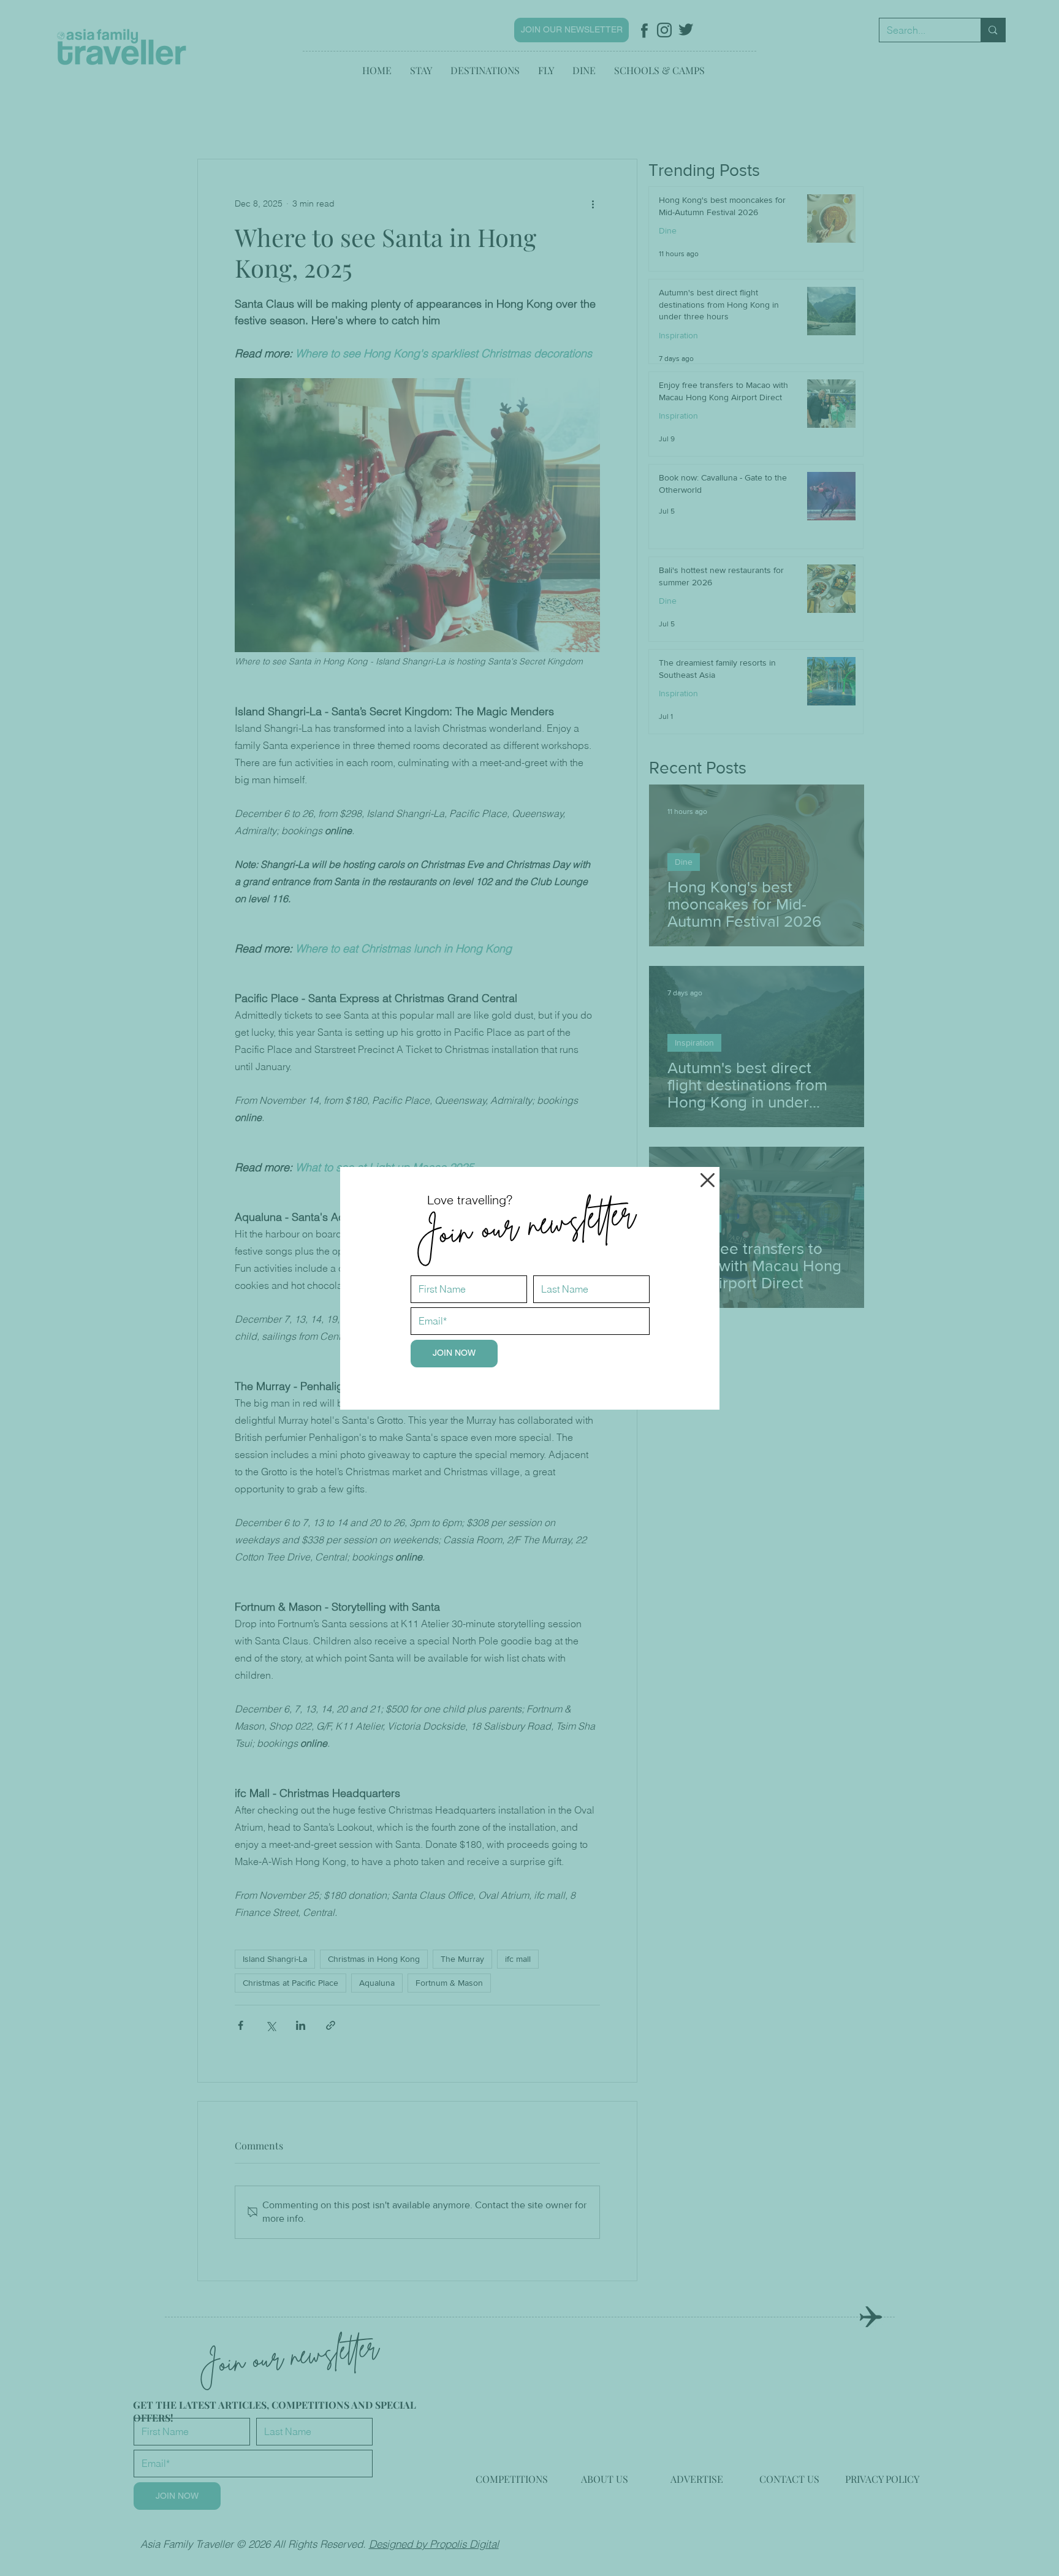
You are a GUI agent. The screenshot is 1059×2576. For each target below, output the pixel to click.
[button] (708, 1180)
